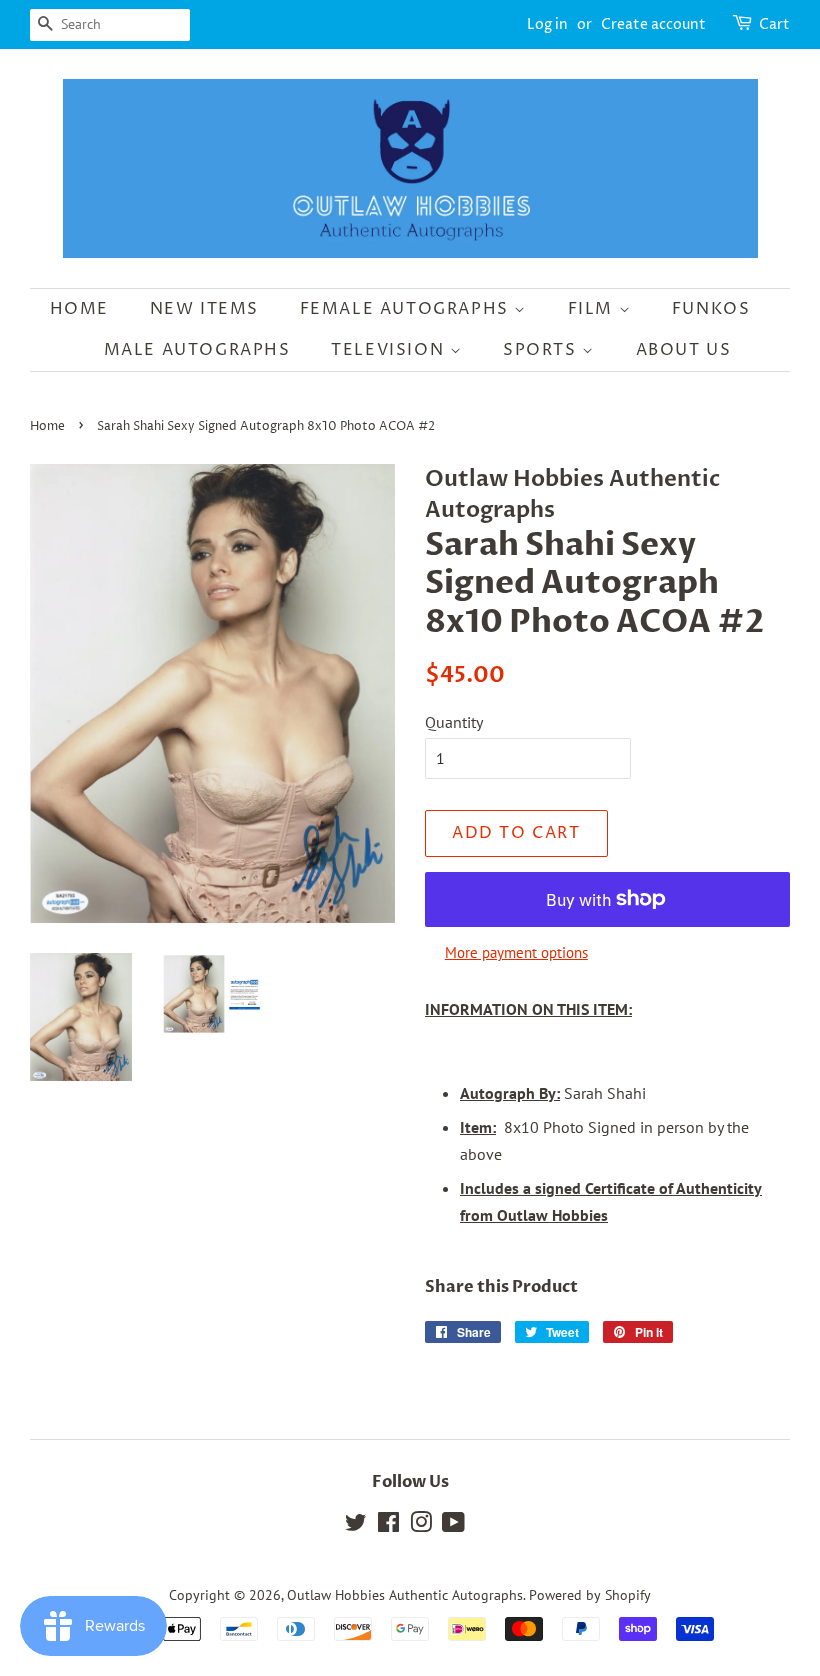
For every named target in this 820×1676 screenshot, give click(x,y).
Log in (547, 24)
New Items (204, 309)
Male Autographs (197, 350)
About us (684, 350)
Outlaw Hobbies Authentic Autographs (405, 1595)
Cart (774, 24)
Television (390, 350)
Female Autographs (407, 309)
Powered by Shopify (590, 1595)
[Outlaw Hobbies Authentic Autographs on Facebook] (388, 1526)
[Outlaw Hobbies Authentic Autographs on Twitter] (356, 1526)
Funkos (711, 309)
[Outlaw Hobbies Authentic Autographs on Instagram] (421, 1526)
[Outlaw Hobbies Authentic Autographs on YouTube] (453, 1526)
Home (79, 309)
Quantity (454, 722)
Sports (542, 350)
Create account (653, 24)
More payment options (516, 952)
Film (593, 309)
